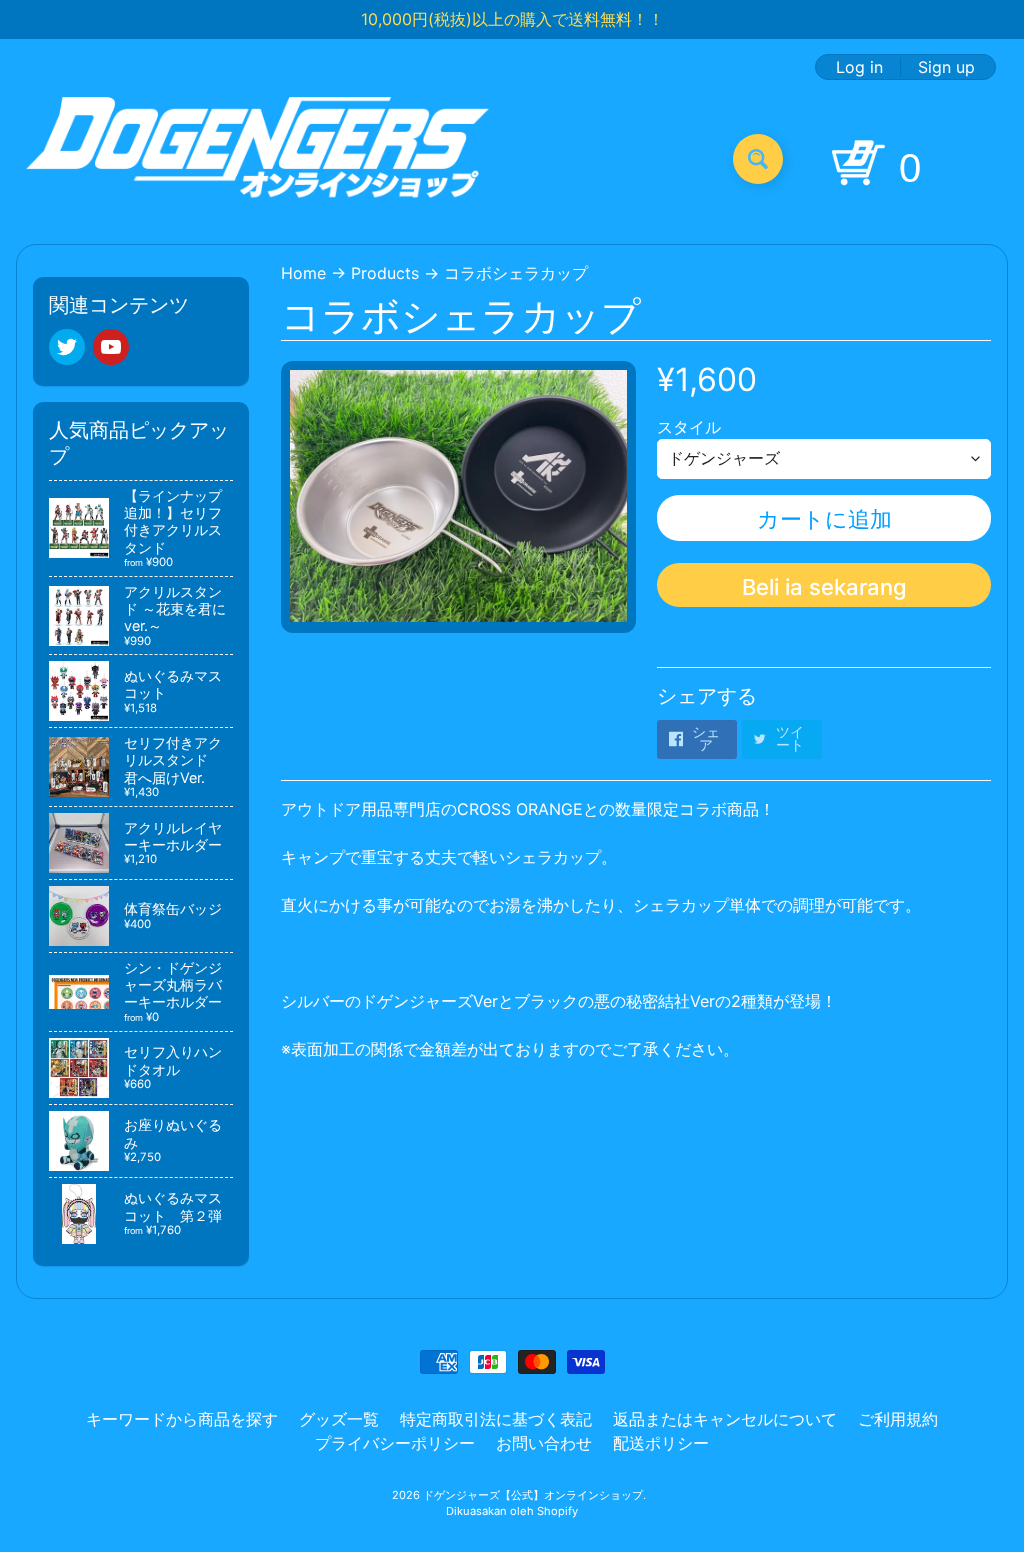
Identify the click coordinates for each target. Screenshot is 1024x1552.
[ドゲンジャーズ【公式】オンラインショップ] (258, 158)
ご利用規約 (898, 1419)
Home (303, 273)
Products (385, 273)
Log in (859, 67)
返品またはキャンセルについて (725, 1419)
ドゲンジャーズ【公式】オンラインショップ (533, 1495)
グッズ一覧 (339, 1419)
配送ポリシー (661, 1443)
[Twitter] (67, 347)
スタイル (689, 427)
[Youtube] (111, 347)
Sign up (946, 67)
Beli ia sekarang (824, 587)
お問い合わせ (544, 1443)
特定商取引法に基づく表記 (496, 1419)
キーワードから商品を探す (182, 1419)
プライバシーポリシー (395, 1443)
